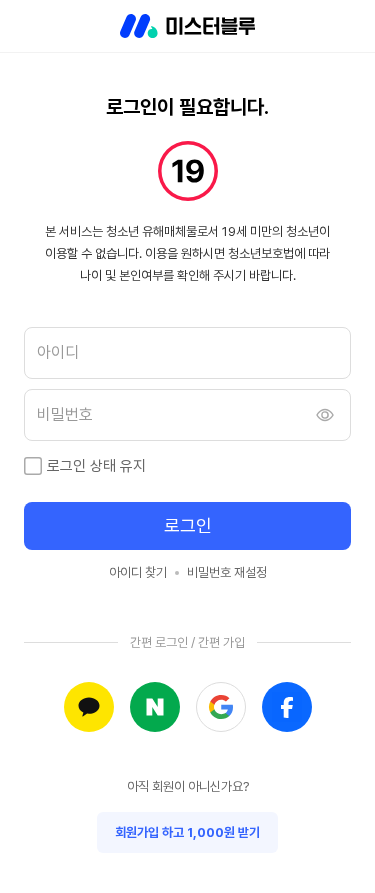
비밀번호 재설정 (227, 572)
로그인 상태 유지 (96, 466)
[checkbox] (33, 466)
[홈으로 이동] (187, 26)
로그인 (188, 525)
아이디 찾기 (138, 572)
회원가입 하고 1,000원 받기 (187, 832)
